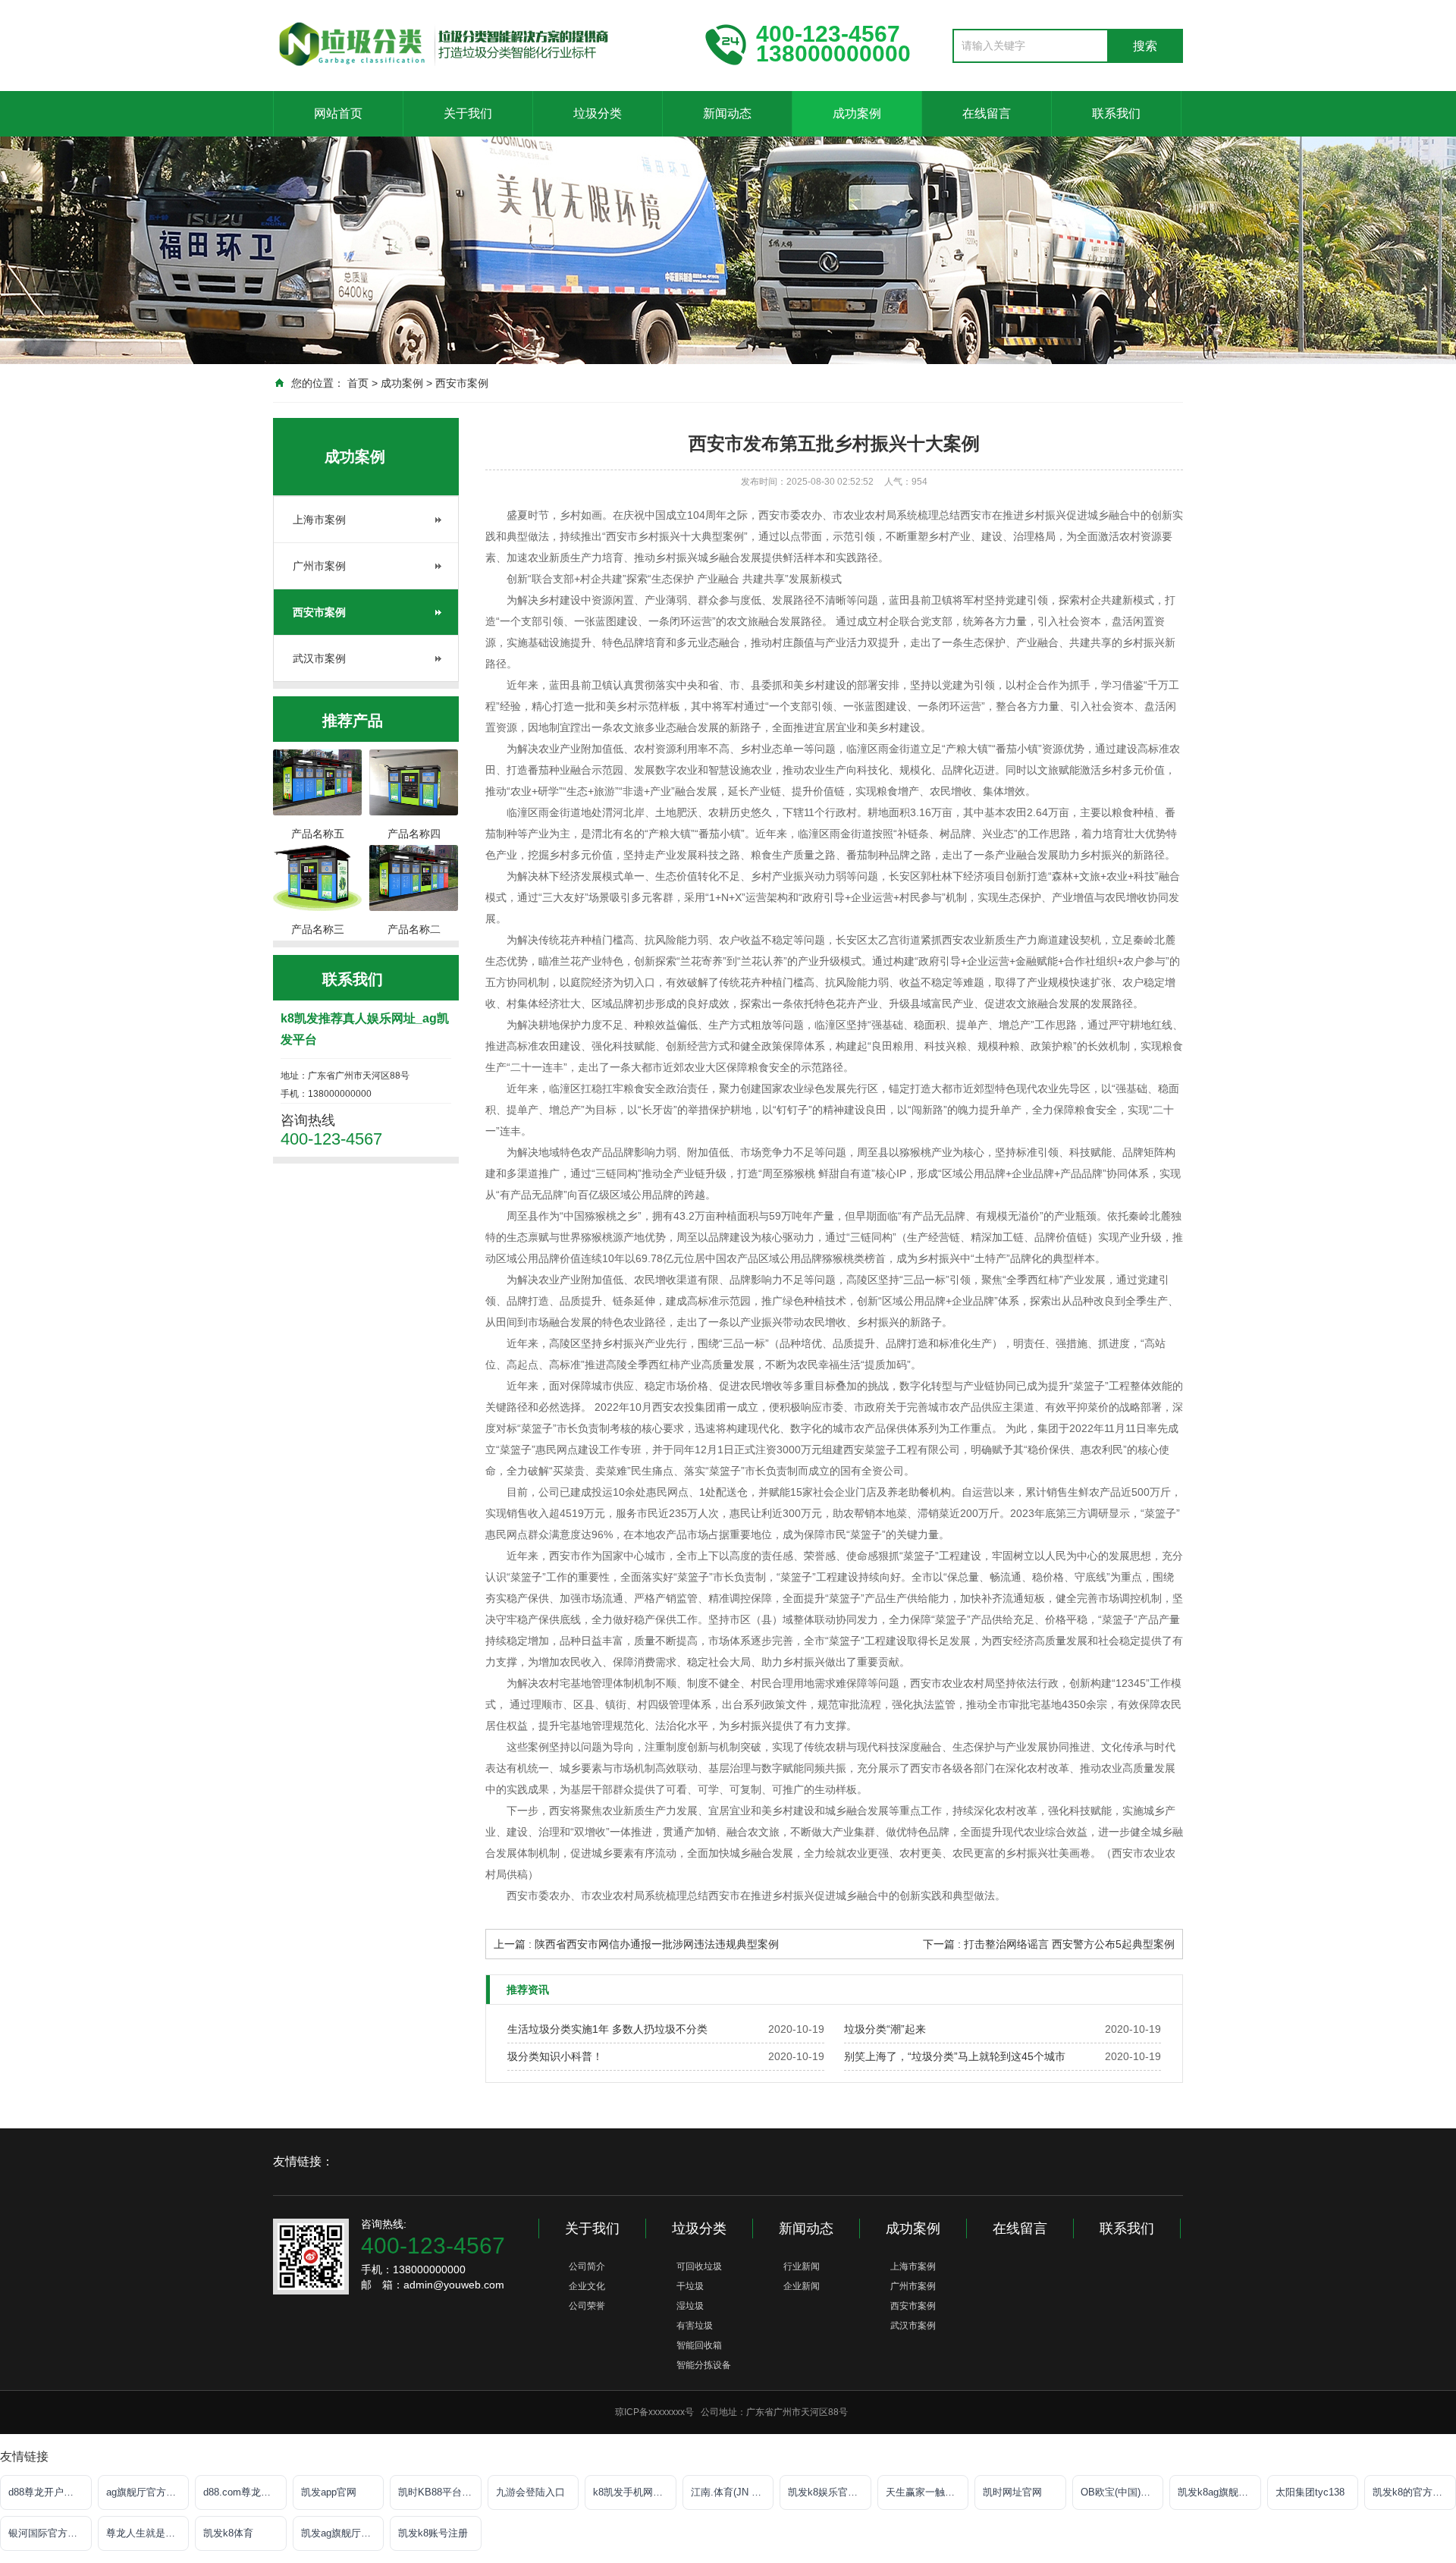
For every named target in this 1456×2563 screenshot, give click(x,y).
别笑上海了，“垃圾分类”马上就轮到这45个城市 (955, 2056)
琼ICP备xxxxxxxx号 (654, 2412)
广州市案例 (319, 566)
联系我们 (1116, 113)
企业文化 (587, 2286)
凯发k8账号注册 (433, 2533)
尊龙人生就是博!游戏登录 (148, 2533)
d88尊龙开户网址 (46, 2492)
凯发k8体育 (228, 2533)
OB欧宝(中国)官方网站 (1122, 2492)
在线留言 (987, 113)
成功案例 (857, 113)
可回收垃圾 (699, 2266)
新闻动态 (727, 113)
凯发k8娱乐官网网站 (830, 2492)
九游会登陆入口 (530, 2492)
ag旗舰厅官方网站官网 (148, 2492)
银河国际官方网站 (48, 2533)
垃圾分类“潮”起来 (885, 2029)
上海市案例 (319, 520)
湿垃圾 (690, 2306)
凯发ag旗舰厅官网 (341, 2533)
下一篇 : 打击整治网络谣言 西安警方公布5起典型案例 (1049, 1944)
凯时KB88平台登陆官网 (440, 2492)
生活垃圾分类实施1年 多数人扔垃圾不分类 (607, 2029)
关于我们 (468, 113)
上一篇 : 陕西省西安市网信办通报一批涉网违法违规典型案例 (636, 1944)
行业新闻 (802, 2266)
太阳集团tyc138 (1310, 2492)
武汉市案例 (319, 658)
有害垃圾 (695, 2326)
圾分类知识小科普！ (555, 2056)
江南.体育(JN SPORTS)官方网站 (733, 2492)
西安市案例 (462, 383)
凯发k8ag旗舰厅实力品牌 (1219, 2492)
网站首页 (338, 113)
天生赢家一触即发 (925, 2492)
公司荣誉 (587, 2306)
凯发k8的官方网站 (1412, 2492)
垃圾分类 (598, 113)
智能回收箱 (699, 2345)
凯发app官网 (329, 2492)
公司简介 (587, 2266)
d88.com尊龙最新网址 (245, 2492)
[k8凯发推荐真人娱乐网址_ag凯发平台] (478, 44)
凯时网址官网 (1012, 2492)
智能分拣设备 (704, 2365)
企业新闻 (802, 2286)
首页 (358, 383)
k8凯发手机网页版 (633, 2492)
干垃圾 (690, 2286)
